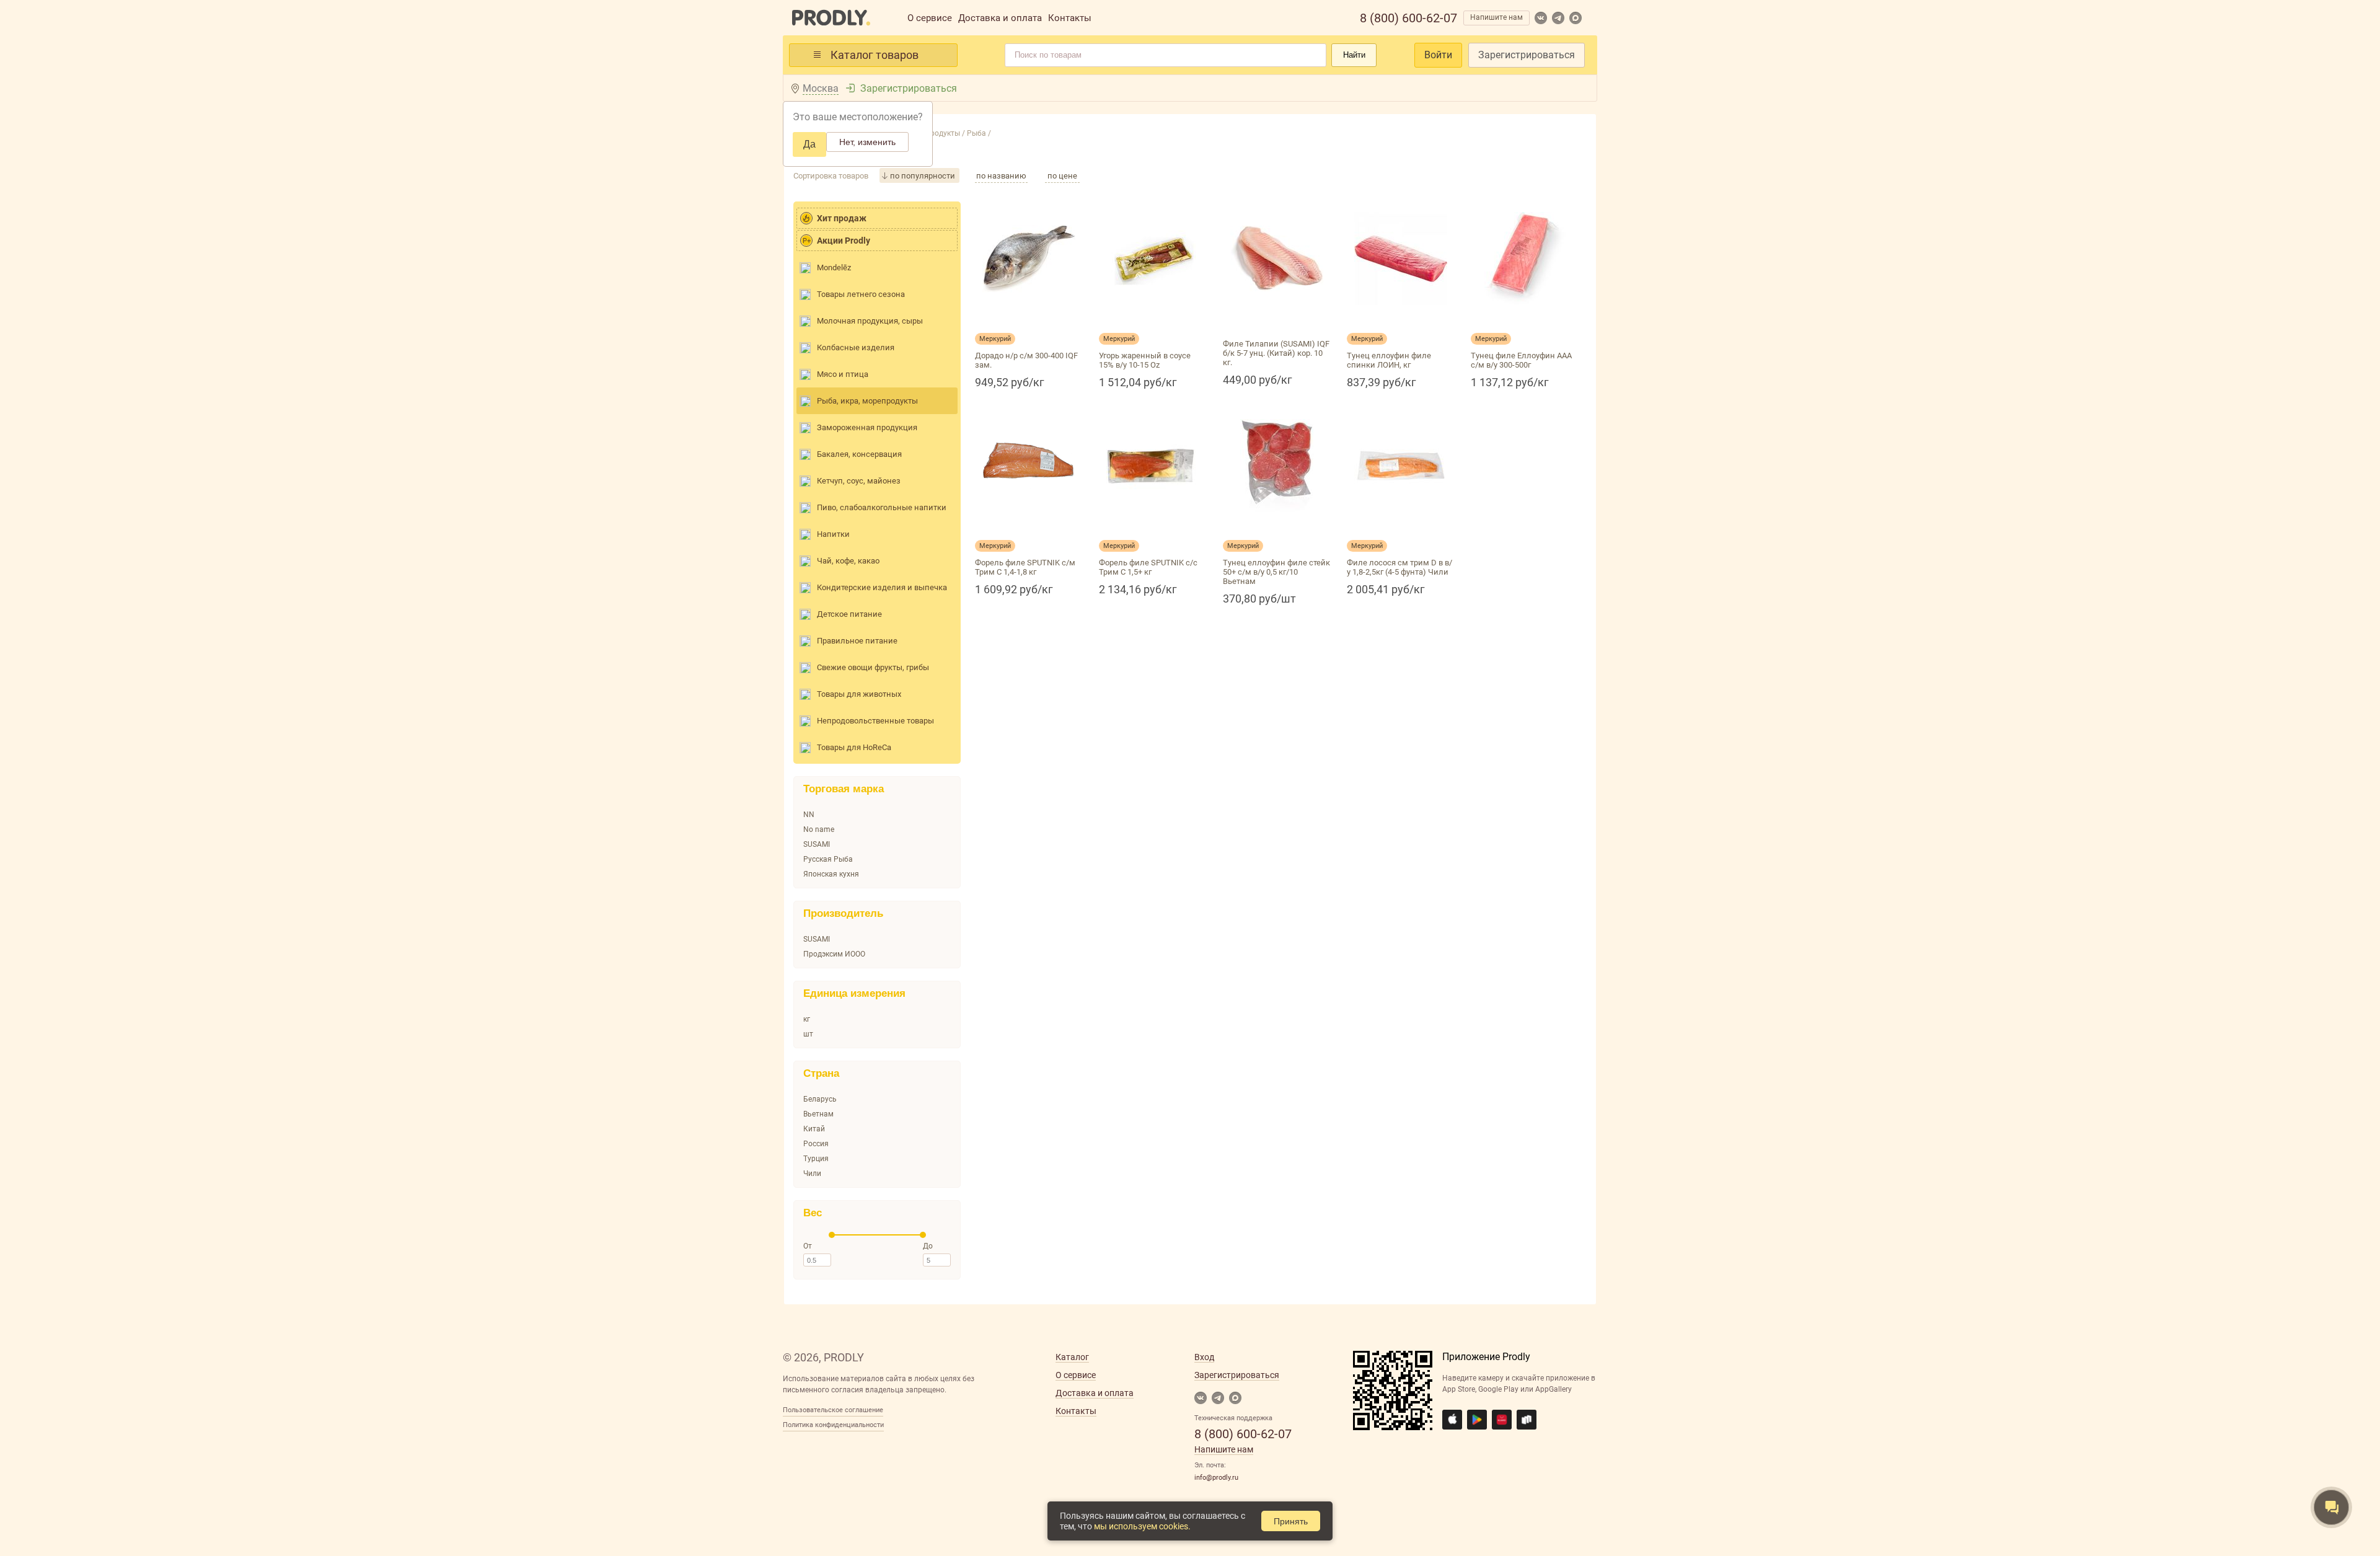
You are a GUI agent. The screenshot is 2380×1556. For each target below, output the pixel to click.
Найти (1354, 55)
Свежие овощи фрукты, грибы (873, 667)
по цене (1062, 176)
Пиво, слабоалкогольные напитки (882, 507)
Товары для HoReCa (854, 747)
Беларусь (820, 1099)
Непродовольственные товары (875, 721)
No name (819, 829)
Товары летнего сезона (861, 294)
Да (809, 144)
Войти (1438, 55)
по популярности (923, 176)
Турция (816, 1159)
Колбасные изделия (856, 347)
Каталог (1072, 1357)
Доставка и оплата (1000, 18)
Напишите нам (1496, 17)
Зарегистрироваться (1527, 55)
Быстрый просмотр (1029, 320)
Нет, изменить (867, 142)
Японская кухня (831, 874)
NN (809, 815)
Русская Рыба (828, 859)
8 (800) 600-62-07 (1408, 18)
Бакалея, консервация (859, 454)
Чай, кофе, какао (848, 561)
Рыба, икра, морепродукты (867, 401)
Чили (812, 1174)
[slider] (832, 1235)
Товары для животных (859, 694)
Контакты (1070, 18)
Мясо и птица (843, 374)
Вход (1204, 1357)
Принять (1291, 1521)
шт (808, 1034)
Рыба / (978, 133)
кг (807, 1019)
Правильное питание (857, 641)
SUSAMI (817, 844)
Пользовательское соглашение (833, 1410)
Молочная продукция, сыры (870, 321)
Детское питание (849, 614)
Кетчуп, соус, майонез (859, 481)
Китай (814, 1129)
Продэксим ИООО (834, 954)
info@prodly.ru (1216, 1478)
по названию (1001, 176)
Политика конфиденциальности (833, 1425)
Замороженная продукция (867, 427)
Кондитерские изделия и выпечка (882, 587)
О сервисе (930, 18)
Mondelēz (834, 267)
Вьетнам (818, 1114)
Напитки (833, 534)
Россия (816, 1144)
